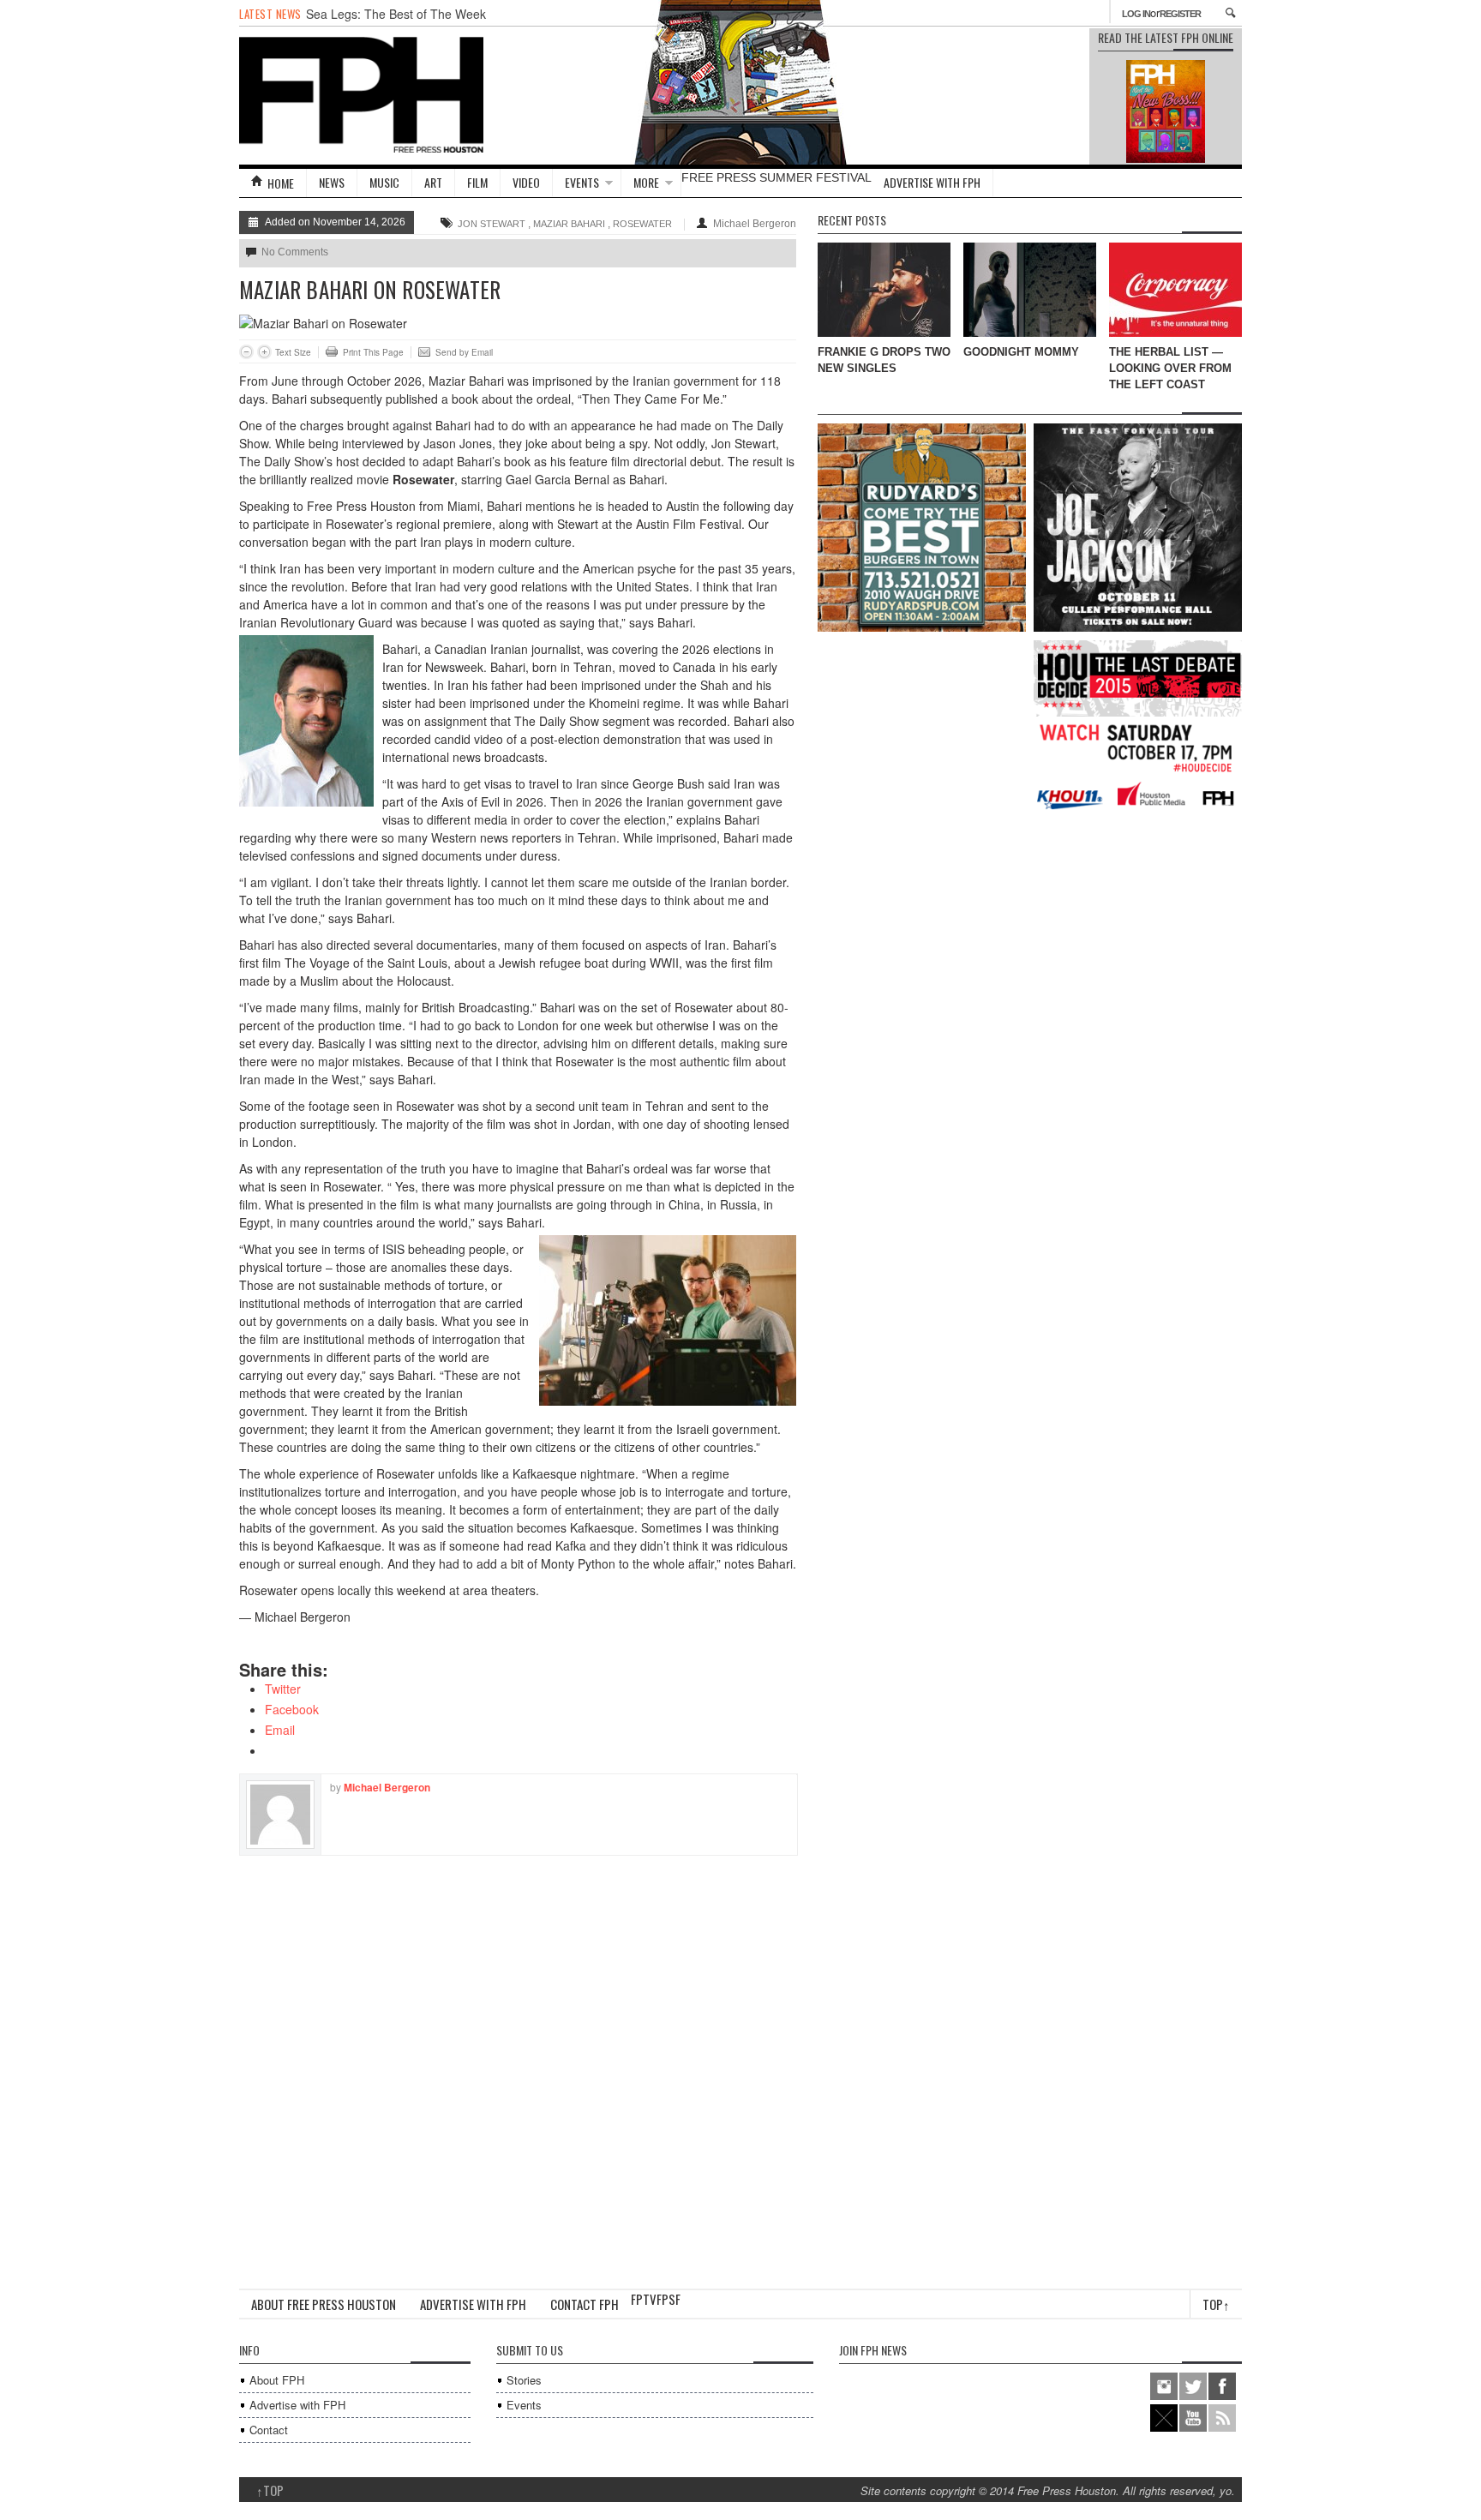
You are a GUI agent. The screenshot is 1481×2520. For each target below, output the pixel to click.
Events (524, 2405)
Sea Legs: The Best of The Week (396, 14)
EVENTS (582, 182)
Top (1216, 2304)
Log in (1136, 14)
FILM (477, 182)
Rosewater (642, 224)
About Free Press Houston (324, 2304)
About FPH (277, 2380)
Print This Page (373, 352)
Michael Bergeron (755, 224)
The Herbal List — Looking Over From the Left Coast (1170, 368)
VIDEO (526, 182)
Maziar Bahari (569, 224)
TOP (270, 2490)
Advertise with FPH (932, 182)
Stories (524, 2380)
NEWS (332, 182)
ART (433, 182)
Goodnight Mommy (1021, 352)
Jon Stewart (492, 224)
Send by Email (464, 352)
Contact (269, 2430)
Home (281, 183)
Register (1180, 14)
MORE (646, 182)
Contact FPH (585, 2304)
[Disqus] (518, 2070)
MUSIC (384, 182)
